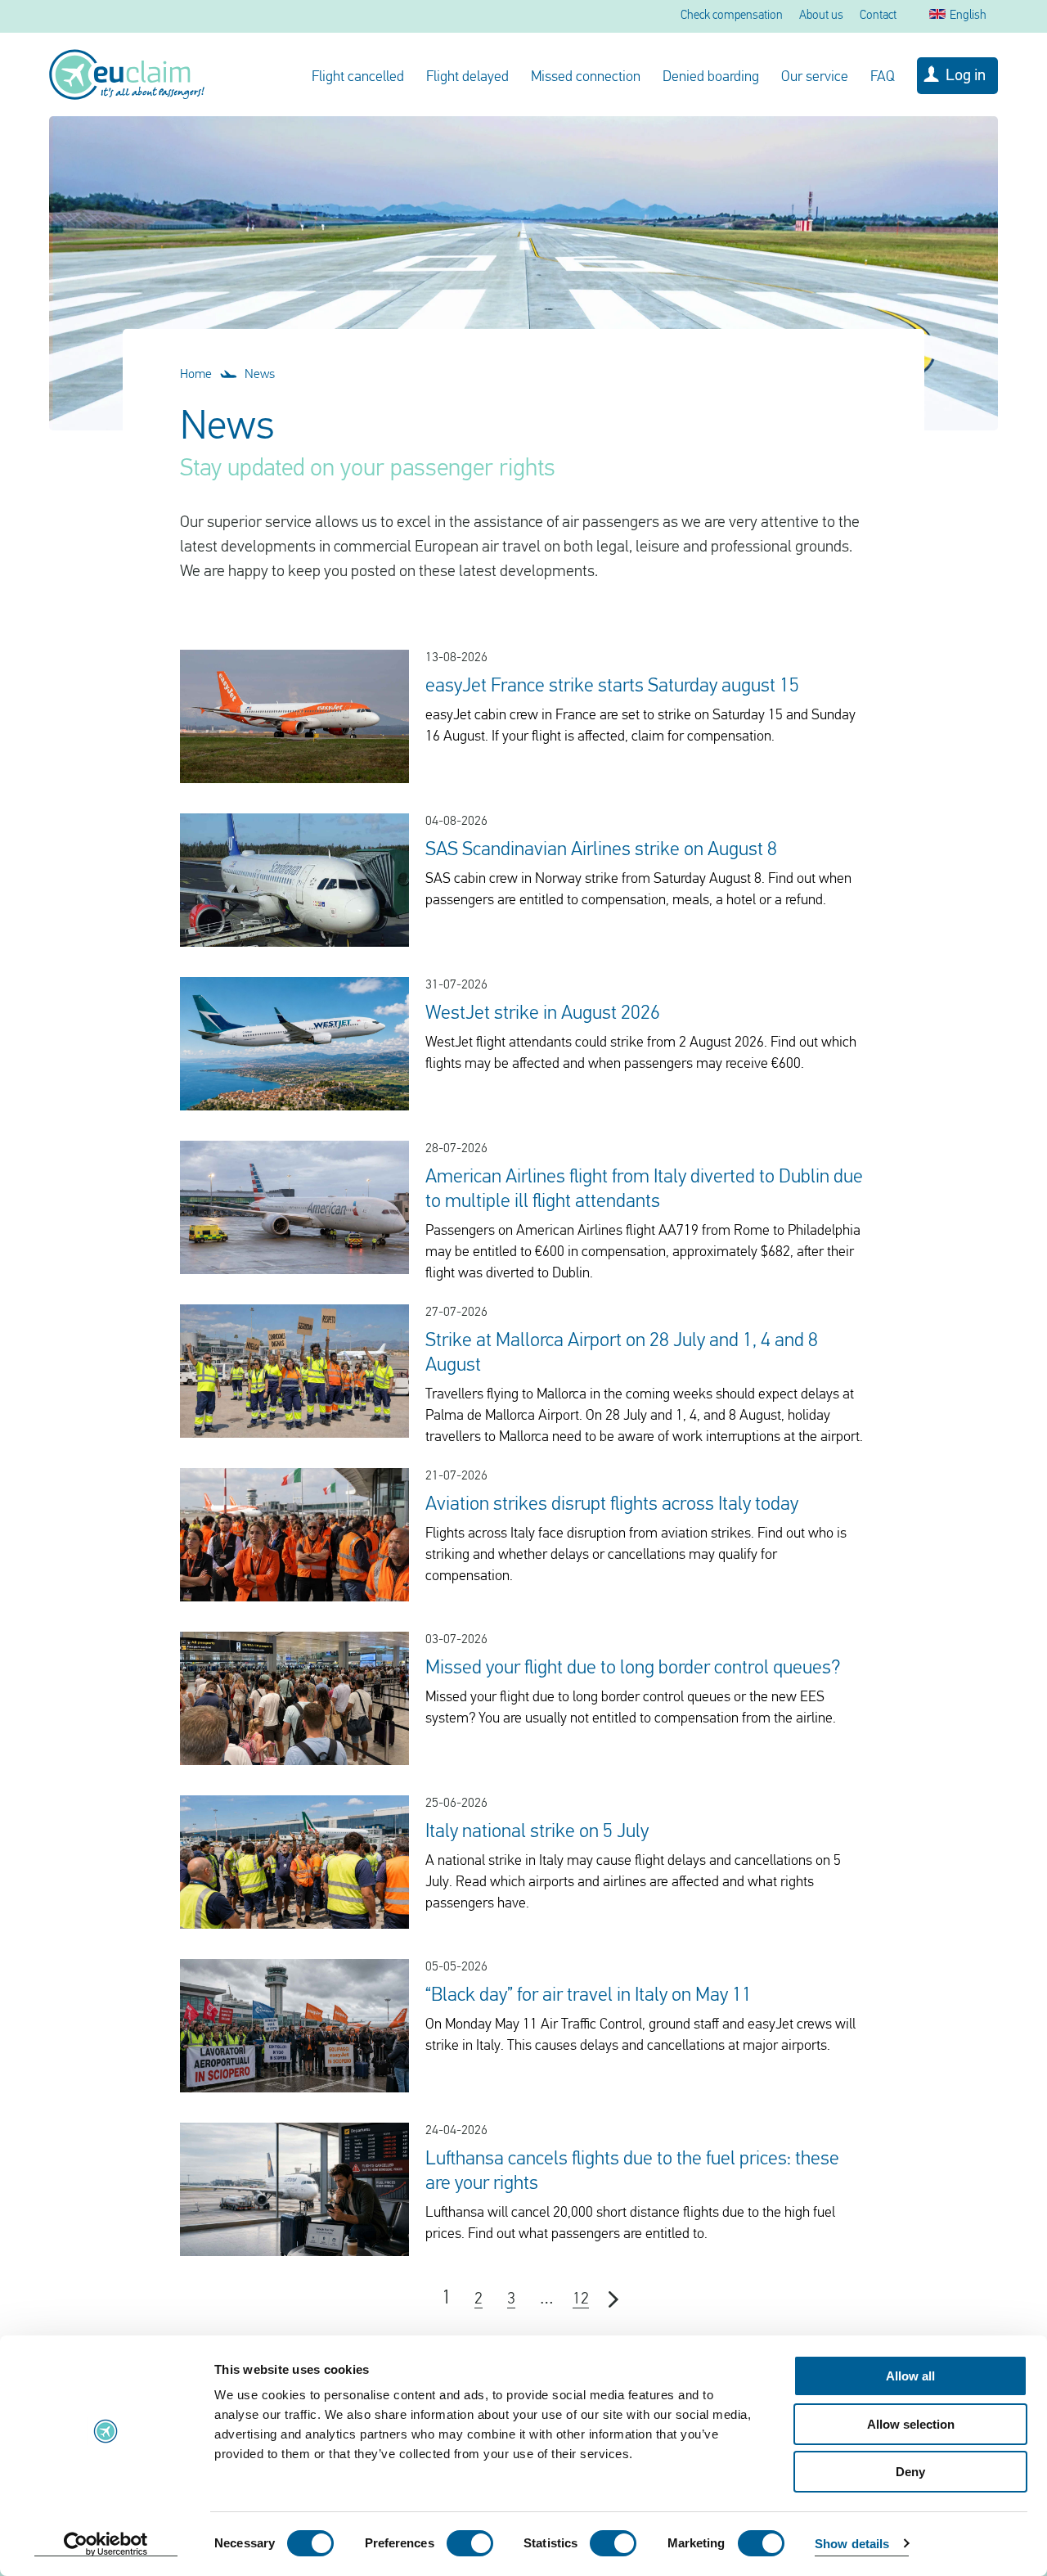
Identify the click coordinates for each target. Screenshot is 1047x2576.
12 (581, 2299)
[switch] (470, 2543)
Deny (910, 2472)
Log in (966, 76)
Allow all (910, 2376)
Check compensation (732, 16)
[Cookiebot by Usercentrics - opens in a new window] (106, 2544)
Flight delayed (467, 78)
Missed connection (586, 78)
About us (821, 16)
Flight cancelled (358, 78)
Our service (815, 78)
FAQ (883, 78)
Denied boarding (711, 78)
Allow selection (911, 2424)
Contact (878, 16)
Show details (852, 2544)
